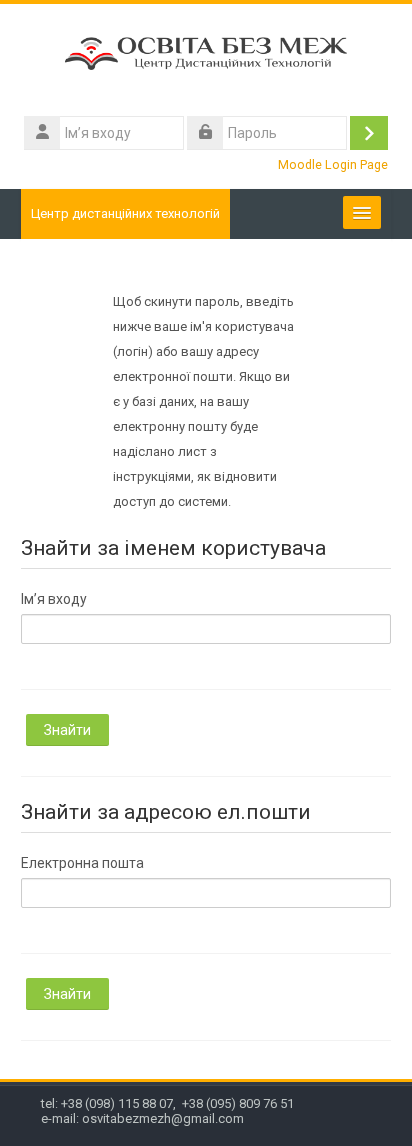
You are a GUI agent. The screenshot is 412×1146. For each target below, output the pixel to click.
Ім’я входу (54, 599)
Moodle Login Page (333, 164)
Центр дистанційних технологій (125, 213)
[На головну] (206, 57)
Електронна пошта (82, 863)
